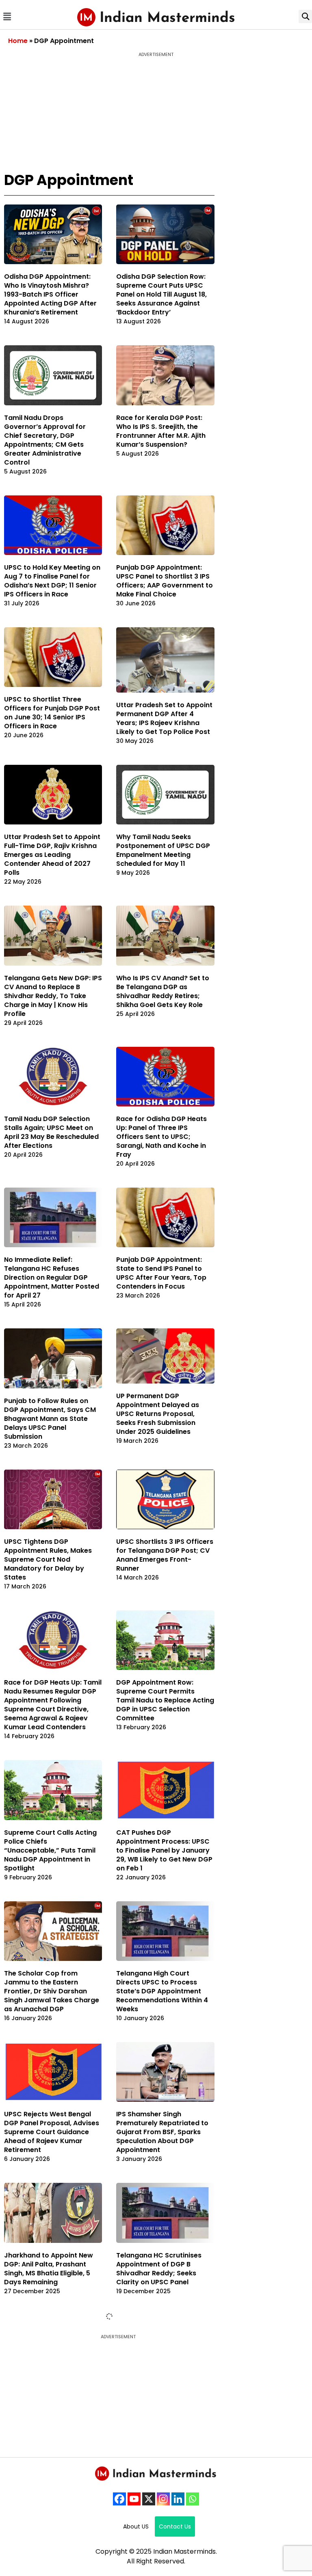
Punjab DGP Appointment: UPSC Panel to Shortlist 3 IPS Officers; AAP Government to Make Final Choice (165, 581)
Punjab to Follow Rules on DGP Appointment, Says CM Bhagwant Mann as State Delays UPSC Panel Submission (50, 1419)
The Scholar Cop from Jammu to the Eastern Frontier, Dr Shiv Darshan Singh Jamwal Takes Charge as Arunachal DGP (52, 1991)
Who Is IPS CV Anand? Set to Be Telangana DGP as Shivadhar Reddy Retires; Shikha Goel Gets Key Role (163, 991)
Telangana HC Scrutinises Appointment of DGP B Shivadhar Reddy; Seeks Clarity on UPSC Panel (159, 2269)
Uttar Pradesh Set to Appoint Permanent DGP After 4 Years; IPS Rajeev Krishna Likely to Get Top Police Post (164, 718)
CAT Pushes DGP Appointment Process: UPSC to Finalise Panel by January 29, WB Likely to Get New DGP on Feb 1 (164, 1850)
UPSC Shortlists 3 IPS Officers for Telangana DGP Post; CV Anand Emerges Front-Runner (165, 1555)
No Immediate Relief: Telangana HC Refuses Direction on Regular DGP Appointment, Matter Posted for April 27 (52, 1277)
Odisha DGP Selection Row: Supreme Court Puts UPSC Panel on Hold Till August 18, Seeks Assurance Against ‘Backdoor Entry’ (161, 294)
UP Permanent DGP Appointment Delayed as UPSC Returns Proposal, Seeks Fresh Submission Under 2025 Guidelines (158, 1414)
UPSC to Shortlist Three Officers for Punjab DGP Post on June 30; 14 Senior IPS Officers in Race (52, 713)
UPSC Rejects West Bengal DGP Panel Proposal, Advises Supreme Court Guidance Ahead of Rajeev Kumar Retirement (52, 2132)
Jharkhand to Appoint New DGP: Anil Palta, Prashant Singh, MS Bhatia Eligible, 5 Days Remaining (49, 2269)
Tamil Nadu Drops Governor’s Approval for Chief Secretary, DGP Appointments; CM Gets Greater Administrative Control (45, 440)
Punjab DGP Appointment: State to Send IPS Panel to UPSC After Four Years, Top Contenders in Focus (161, 1273)
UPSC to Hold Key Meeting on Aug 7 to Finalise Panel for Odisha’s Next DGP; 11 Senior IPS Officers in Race (52, 581)
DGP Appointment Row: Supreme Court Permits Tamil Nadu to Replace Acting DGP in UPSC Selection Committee (165, 1700)
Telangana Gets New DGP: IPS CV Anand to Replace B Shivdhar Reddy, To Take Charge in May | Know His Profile (53, 996)
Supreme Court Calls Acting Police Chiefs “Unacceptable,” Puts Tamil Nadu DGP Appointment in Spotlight (50, 1850)
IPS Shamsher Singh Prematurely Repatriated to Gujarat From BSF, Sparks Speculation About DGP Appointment (162, 2132)
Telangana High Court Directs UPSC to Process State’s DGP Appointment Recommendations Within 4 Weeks (162, 1991)
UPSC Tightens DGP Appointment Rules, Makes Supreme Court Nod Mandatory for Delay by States (48, 1559)
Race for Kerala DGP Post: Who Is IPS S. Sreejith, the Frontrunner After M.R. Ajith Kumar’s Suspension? (161, 431)
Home (18, 41)
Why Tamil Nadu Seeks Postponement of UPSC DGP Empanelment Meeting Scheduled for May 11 (163, 850)
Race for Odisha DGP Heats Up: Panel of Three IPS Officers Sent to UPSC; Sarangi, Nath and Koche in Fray (161, 1137)
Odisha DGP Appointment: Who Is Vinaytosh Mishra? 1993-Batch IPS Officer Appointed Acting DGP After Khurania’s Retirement (50, 294)
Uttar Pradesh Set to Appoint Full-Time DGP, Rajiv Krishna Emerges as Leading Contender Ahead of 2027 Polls (52, 855)
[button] (7, 16)
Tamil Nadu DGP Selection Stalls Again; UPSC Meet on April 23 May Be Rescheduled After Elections (51, 1132)
